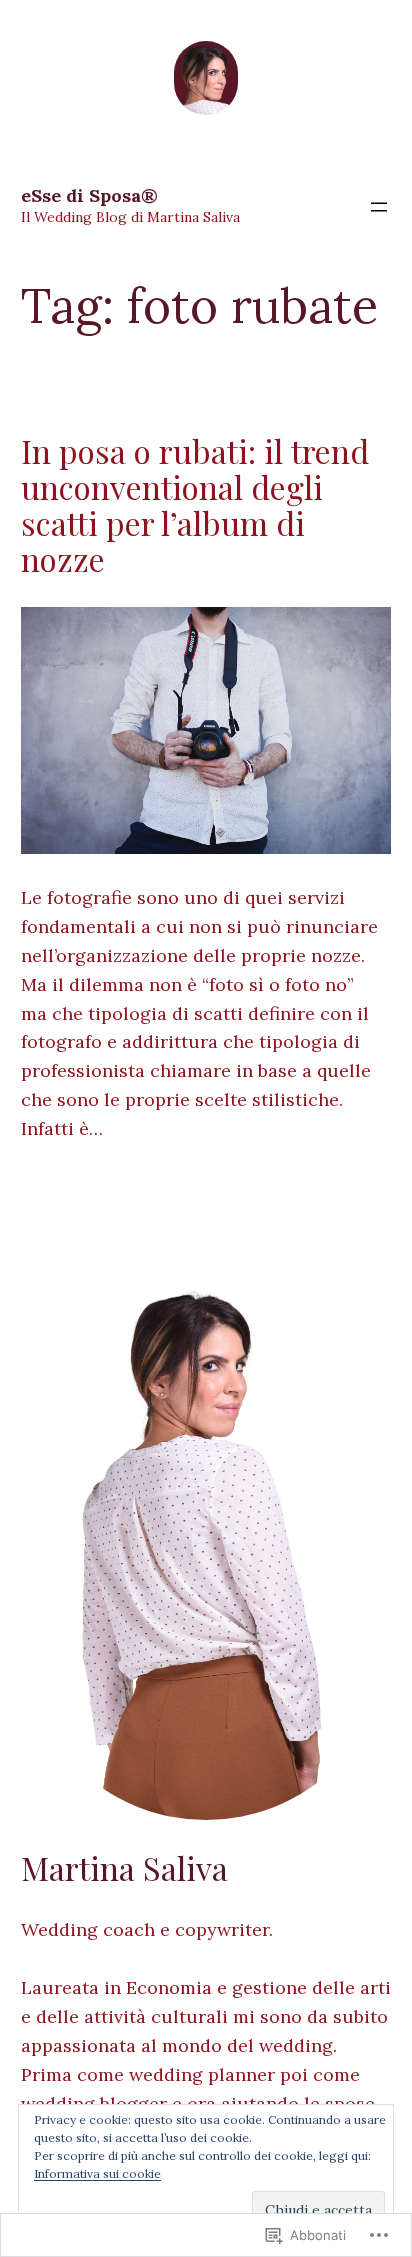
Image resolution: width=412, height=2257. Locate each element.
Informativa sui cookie (97, 2173)
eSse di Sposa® (89, 195)
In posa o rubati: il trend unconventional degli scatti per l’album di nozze (195, 505)
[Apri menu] (379, 207)
